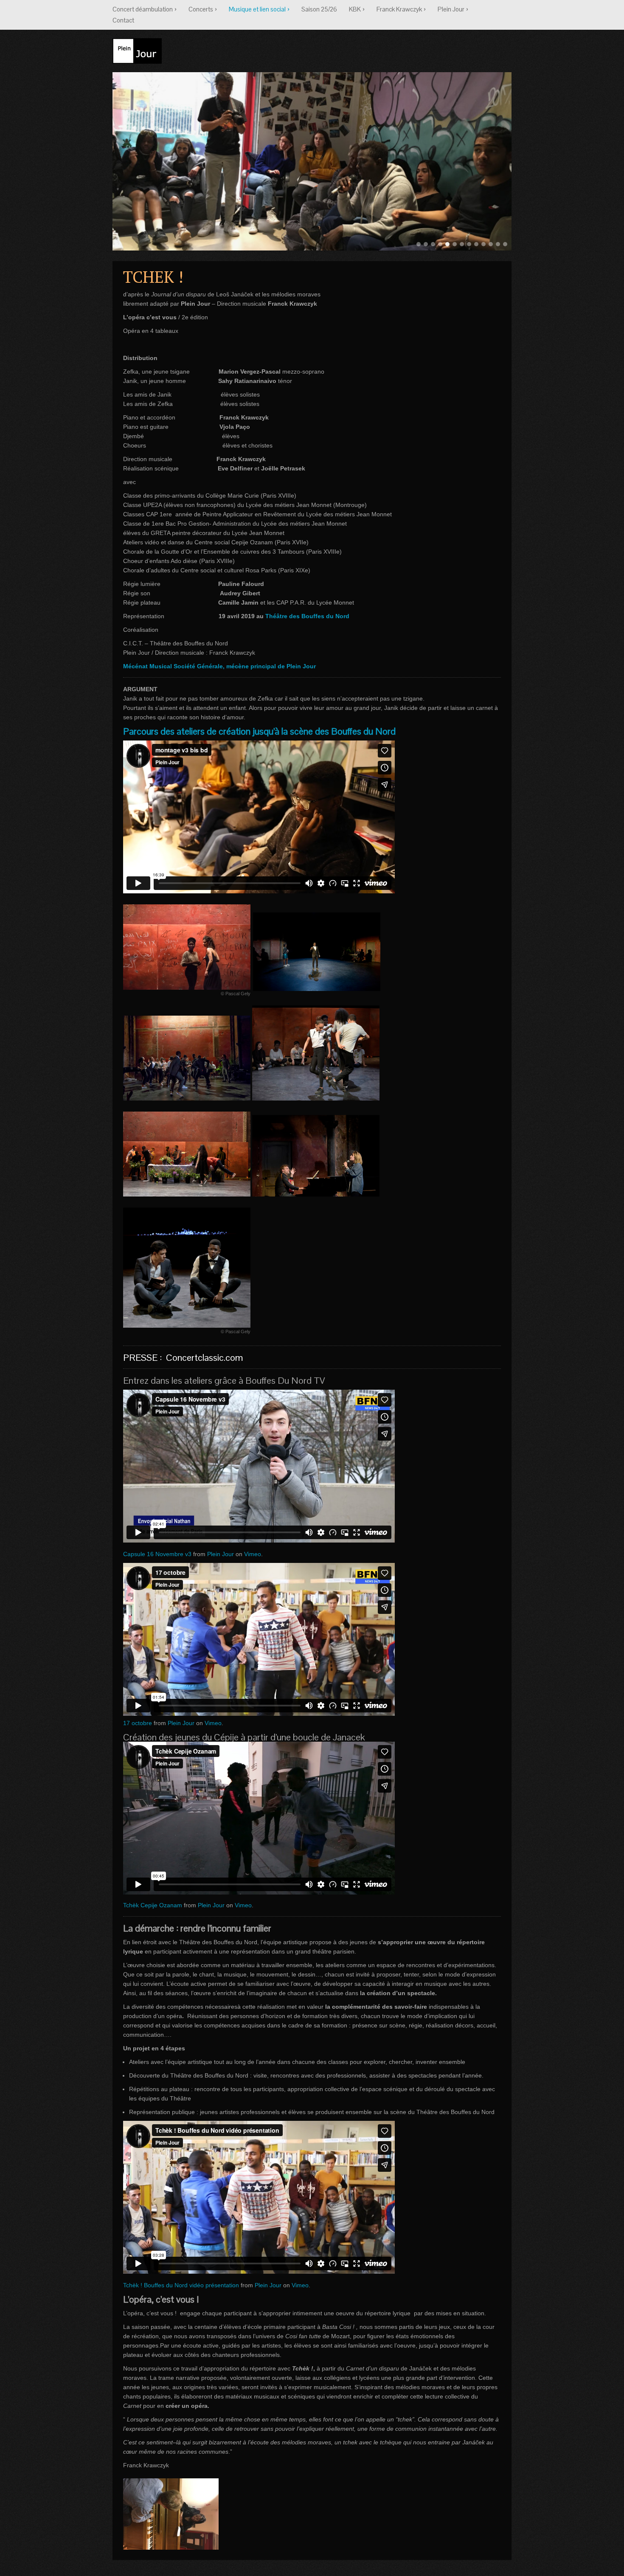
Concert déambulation (143, 9)
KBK (355, 9)
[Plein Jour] (137, 49)
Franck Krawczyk (399, 9)
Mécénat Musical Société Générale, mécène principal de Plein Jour (220, 666)
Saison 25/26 (319, 9)
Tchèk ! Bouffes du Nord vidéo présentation (181, 2285)
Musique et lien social (257, 9)
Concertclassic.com (204, 1357)
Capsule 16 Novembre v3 (157, 1554)
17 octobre (138, 1723)
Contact (123, 20)
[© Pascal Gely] (187, 947)
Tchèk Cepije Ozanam (153, 1905)
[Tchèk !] (317, 952)
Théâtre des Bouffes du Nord (307, 616)
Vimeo (253, 1554)
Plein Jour (451, 9)
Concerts (201, 9)
